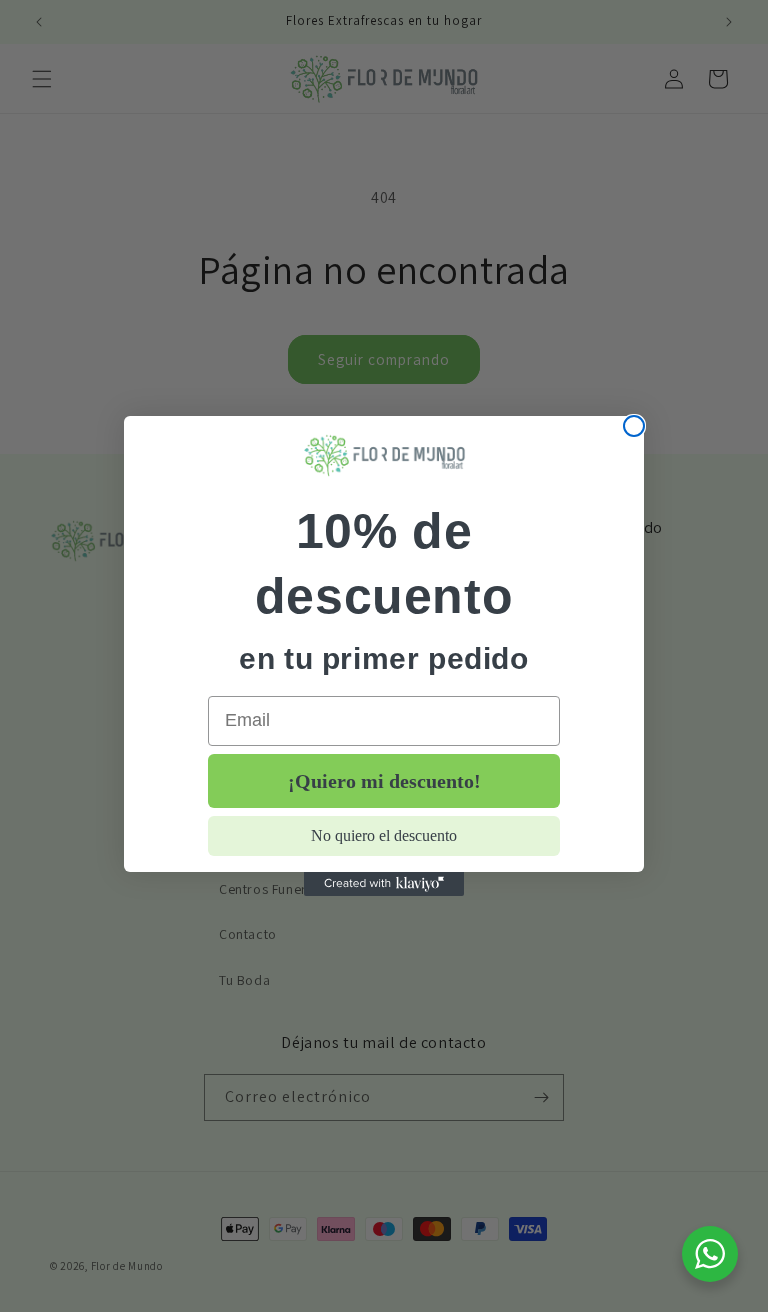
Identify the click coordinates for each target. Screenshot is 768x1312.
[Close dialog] (634, 426)
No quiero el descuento (384, 835)
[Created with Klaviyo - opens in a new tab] (384, 884)
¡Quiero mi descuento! (384, 781)
